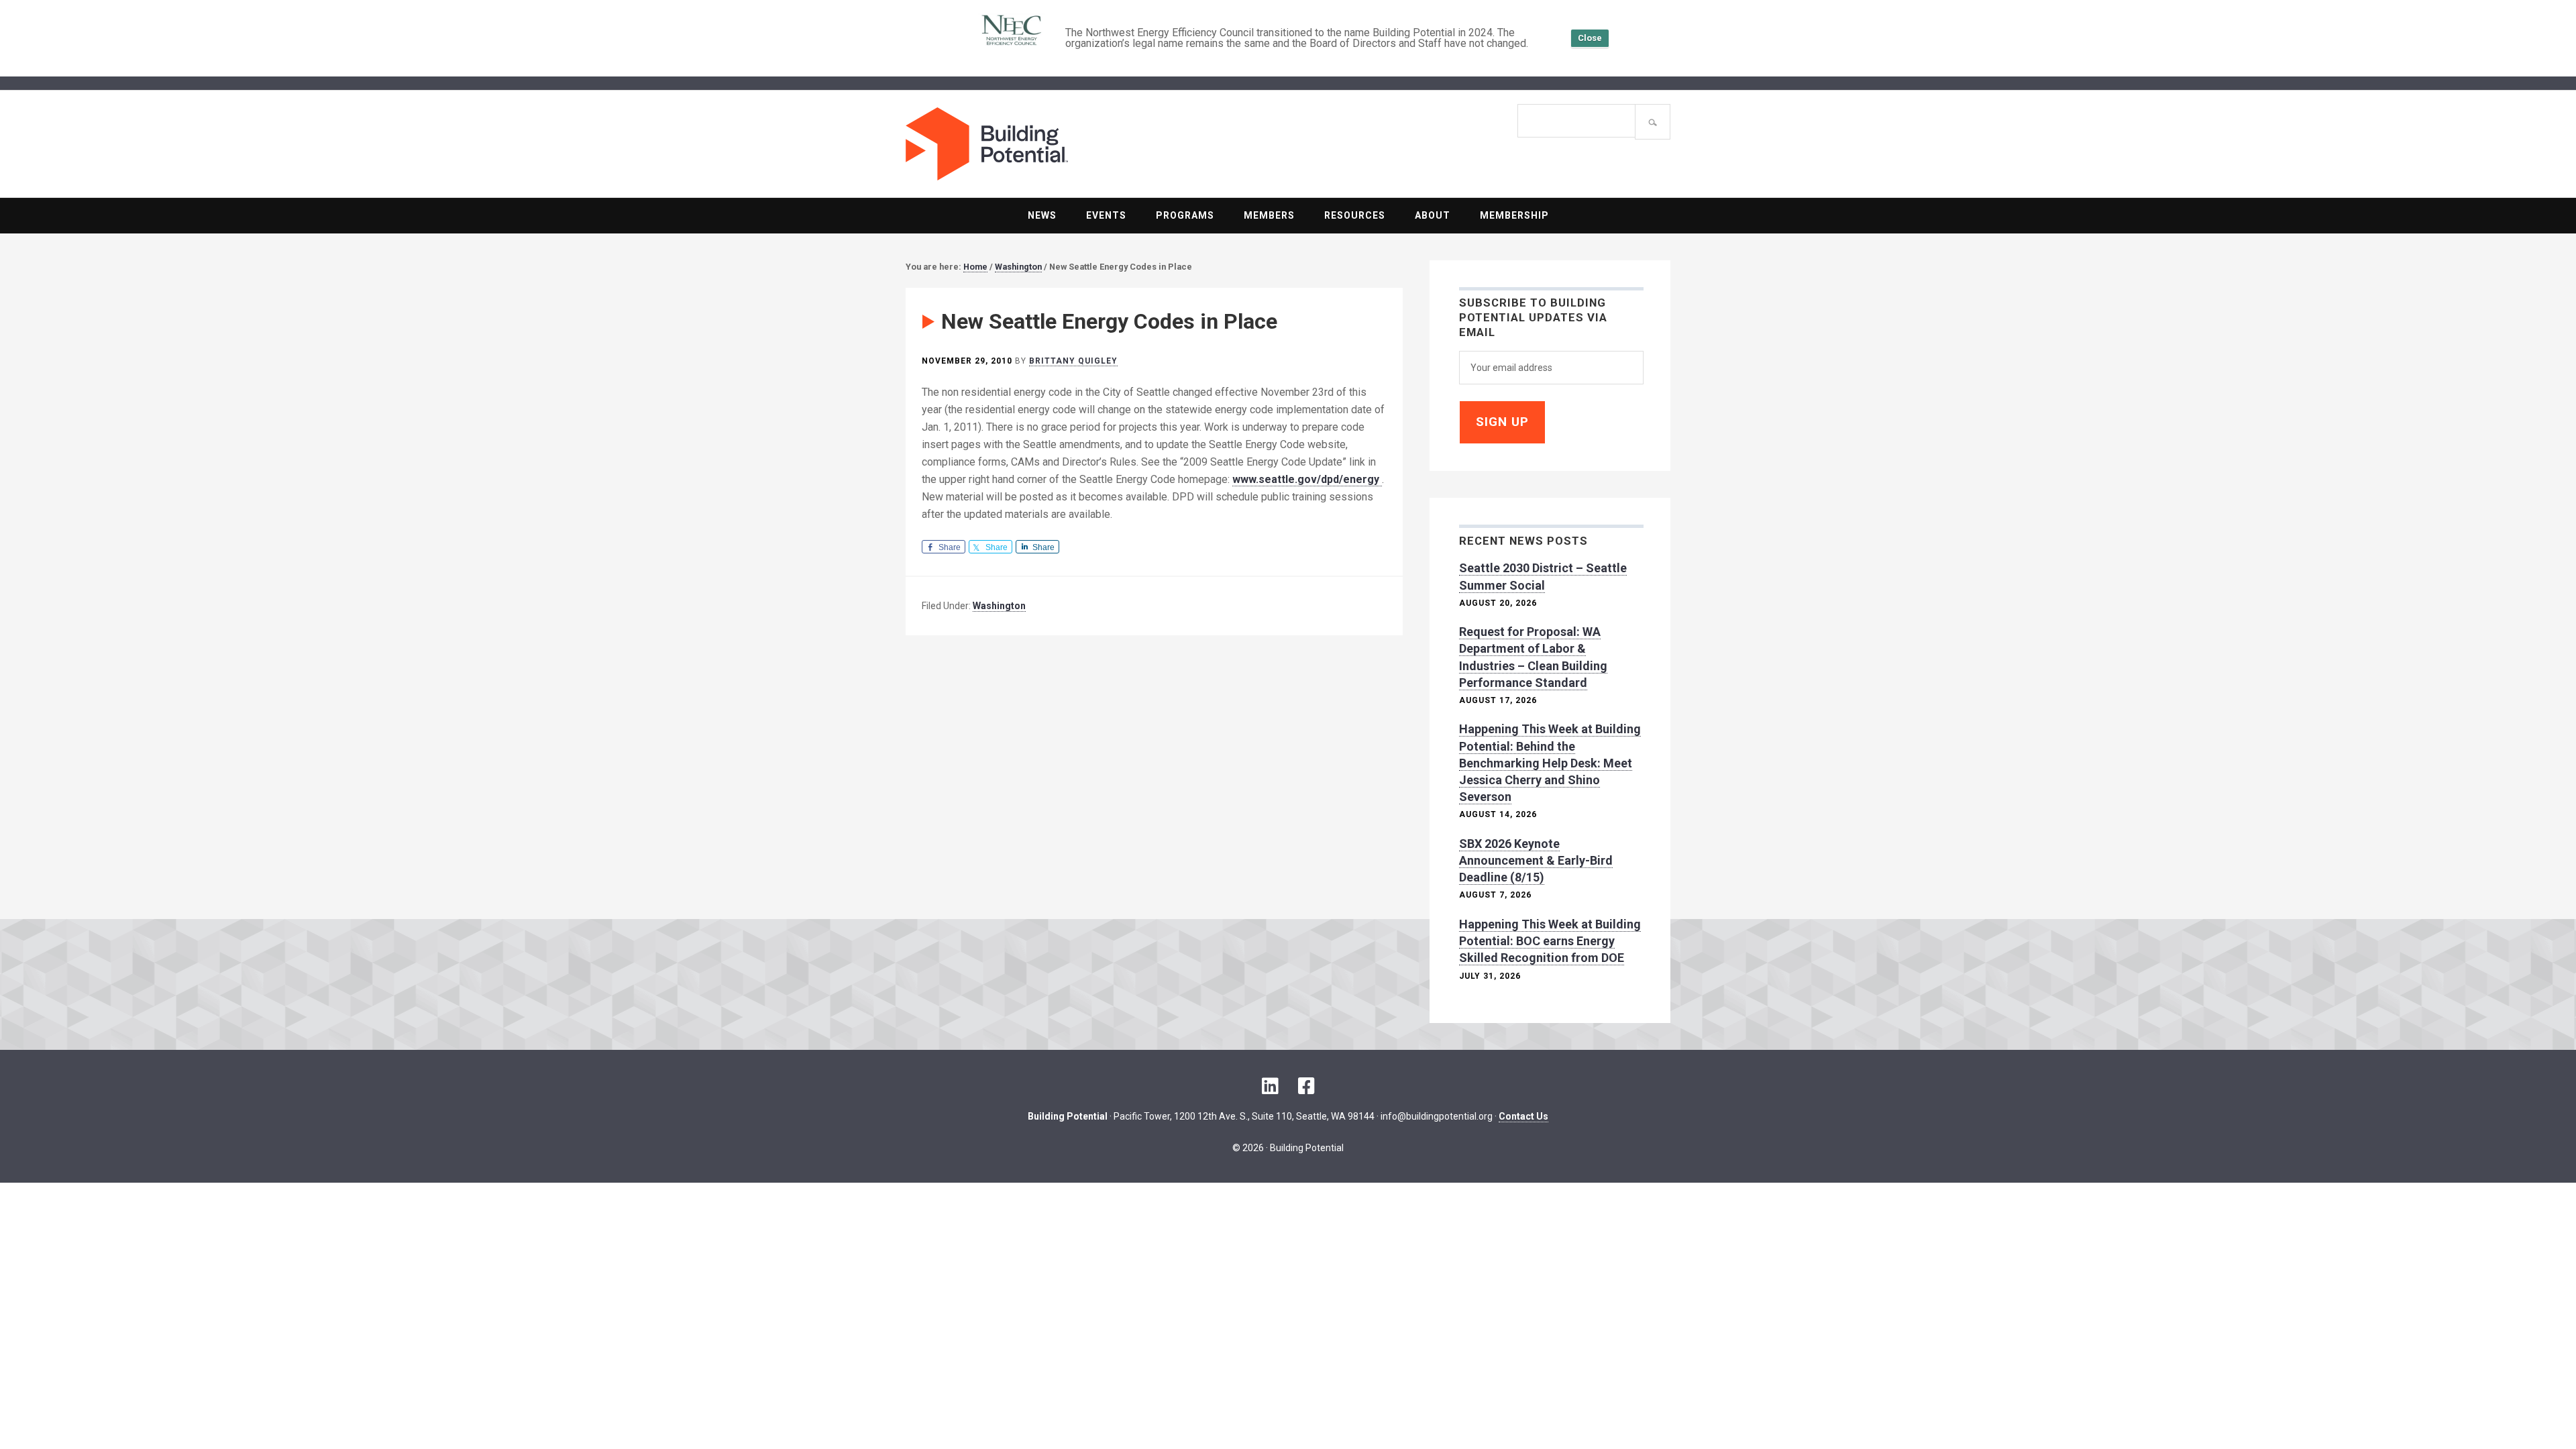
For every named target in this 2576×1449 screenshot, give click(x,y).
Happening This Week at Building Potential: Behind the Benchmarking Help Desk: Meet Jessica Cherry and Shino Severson (1550, 763)
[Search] (1653, 122)
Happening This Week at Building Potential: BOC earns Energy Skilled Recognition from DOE (1550, 941)
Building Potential (1097, 144)
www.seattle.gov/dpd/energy (1307, 479)
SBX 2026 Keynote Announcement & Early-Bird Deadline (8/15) (1536, 860)
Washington (999, 606)
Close (1590, 38)
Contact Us (1523, 1116)
